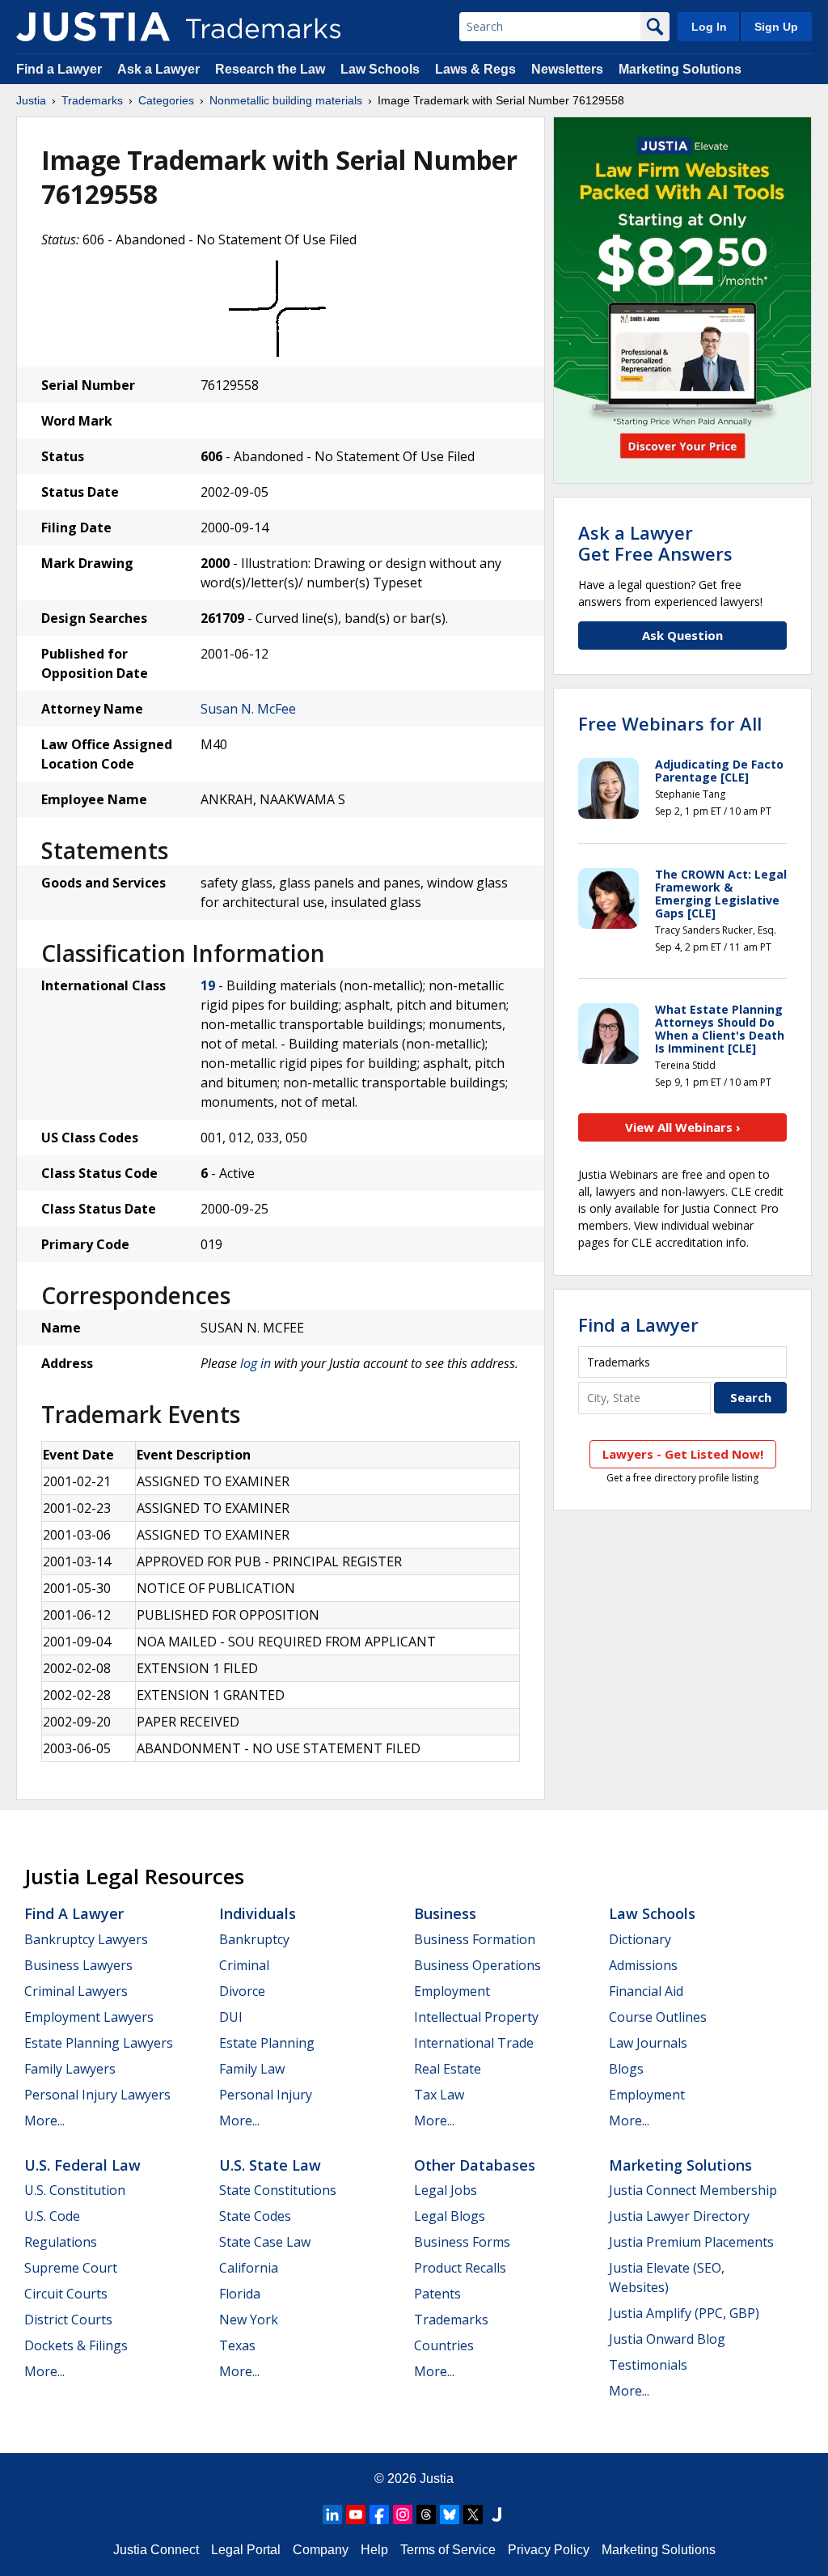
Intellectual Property (476, 2017)
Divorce (242, 1991)
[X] (473, 2515)
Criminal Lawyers (76, 1991)
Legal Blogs (450, 2216)
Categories (166, 100)
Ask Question (682, 635)
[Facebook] (379, 2515)
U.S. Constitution (75, 2190)
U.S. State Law (270, 2165)
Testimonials (648, 2365)
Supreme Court (71, 2268)
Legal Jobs (446, 2190)
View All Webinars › (683, 1127)
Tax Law (439, 2095)
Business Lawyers (78, 1965)
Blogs (626, 2069)
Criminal (244, 1965)
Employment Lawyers (89, 2017)
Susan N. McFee (248, 709)
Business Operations (477, 1965)
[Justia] (93, 27)
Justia (31, 100)
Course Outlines (658, 2017)
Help (374, 2550)
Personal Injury (266, 2095)
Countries (444, 2345)
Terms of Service (448, 2550)
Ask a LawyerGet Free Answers (655, 543)
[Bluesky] (450, 2515)
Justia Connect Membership (693, 2190)
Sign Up (776, 27)
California (249, 2268)
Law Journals (648, 2043)
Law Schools (380, 69)
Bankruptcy (254, 1939)
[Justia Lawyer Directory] (496, 2515)
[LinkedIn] (332, 2515)
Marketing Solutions (680, 69)
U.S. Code (52, 2216)
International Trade (474, 2043)
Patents (437, 2294)
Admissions (643, 1965)
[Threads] (426, 2515)
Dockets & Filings (76, 2345)
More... (44, 2121)
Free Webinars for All (670, 723)
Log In (709, 27)
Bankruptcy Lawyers (86, 1939)
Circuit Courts (66, 2294)
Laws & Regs (475, 69)
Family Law (252, 2069)
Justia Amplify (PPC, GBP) (684, 2313)
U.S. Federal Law (82, 2165)
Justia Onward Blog (667, 2339)
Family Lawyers (70, 2069)
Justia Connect (156, 2550)
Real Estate (448, 2069)
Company (321, 2550)
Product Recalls (460, 2268)
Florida (240, 2294)
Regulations (61, 2242)
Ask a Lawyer (158, 69)
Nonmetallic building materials (286, 100)
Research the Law (270, 69)
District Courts (68, 2320)
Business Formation (475, 1939)
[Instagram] (403, 2515)
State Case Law (265, 2242)
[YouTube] (356, 2515)
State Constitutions (278, 2190)
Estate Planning (267, 2043)
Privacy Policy (549, 2550)
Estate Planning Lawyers (99, 2043)
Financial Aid (646, 1991)
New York (249, 2320)
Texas (237, 2345)
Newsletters (567, 69)
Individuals (258, 1913)
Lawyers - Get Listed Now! (683, 1454)
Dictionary (640, 1939)
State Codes (255, 2216)
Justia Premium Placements (691, 2242)
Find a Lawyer (59, 69)
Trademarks (92, 100)
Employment (452, 1991)
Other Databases (475, 2165)
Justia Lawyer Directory (679, 2216)
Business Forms (462, 2242)
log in (256, 1363)
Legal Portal (246, 2550)
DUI (231, 2017)
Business (445, 1913)
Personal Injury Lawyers (97, 2095)
